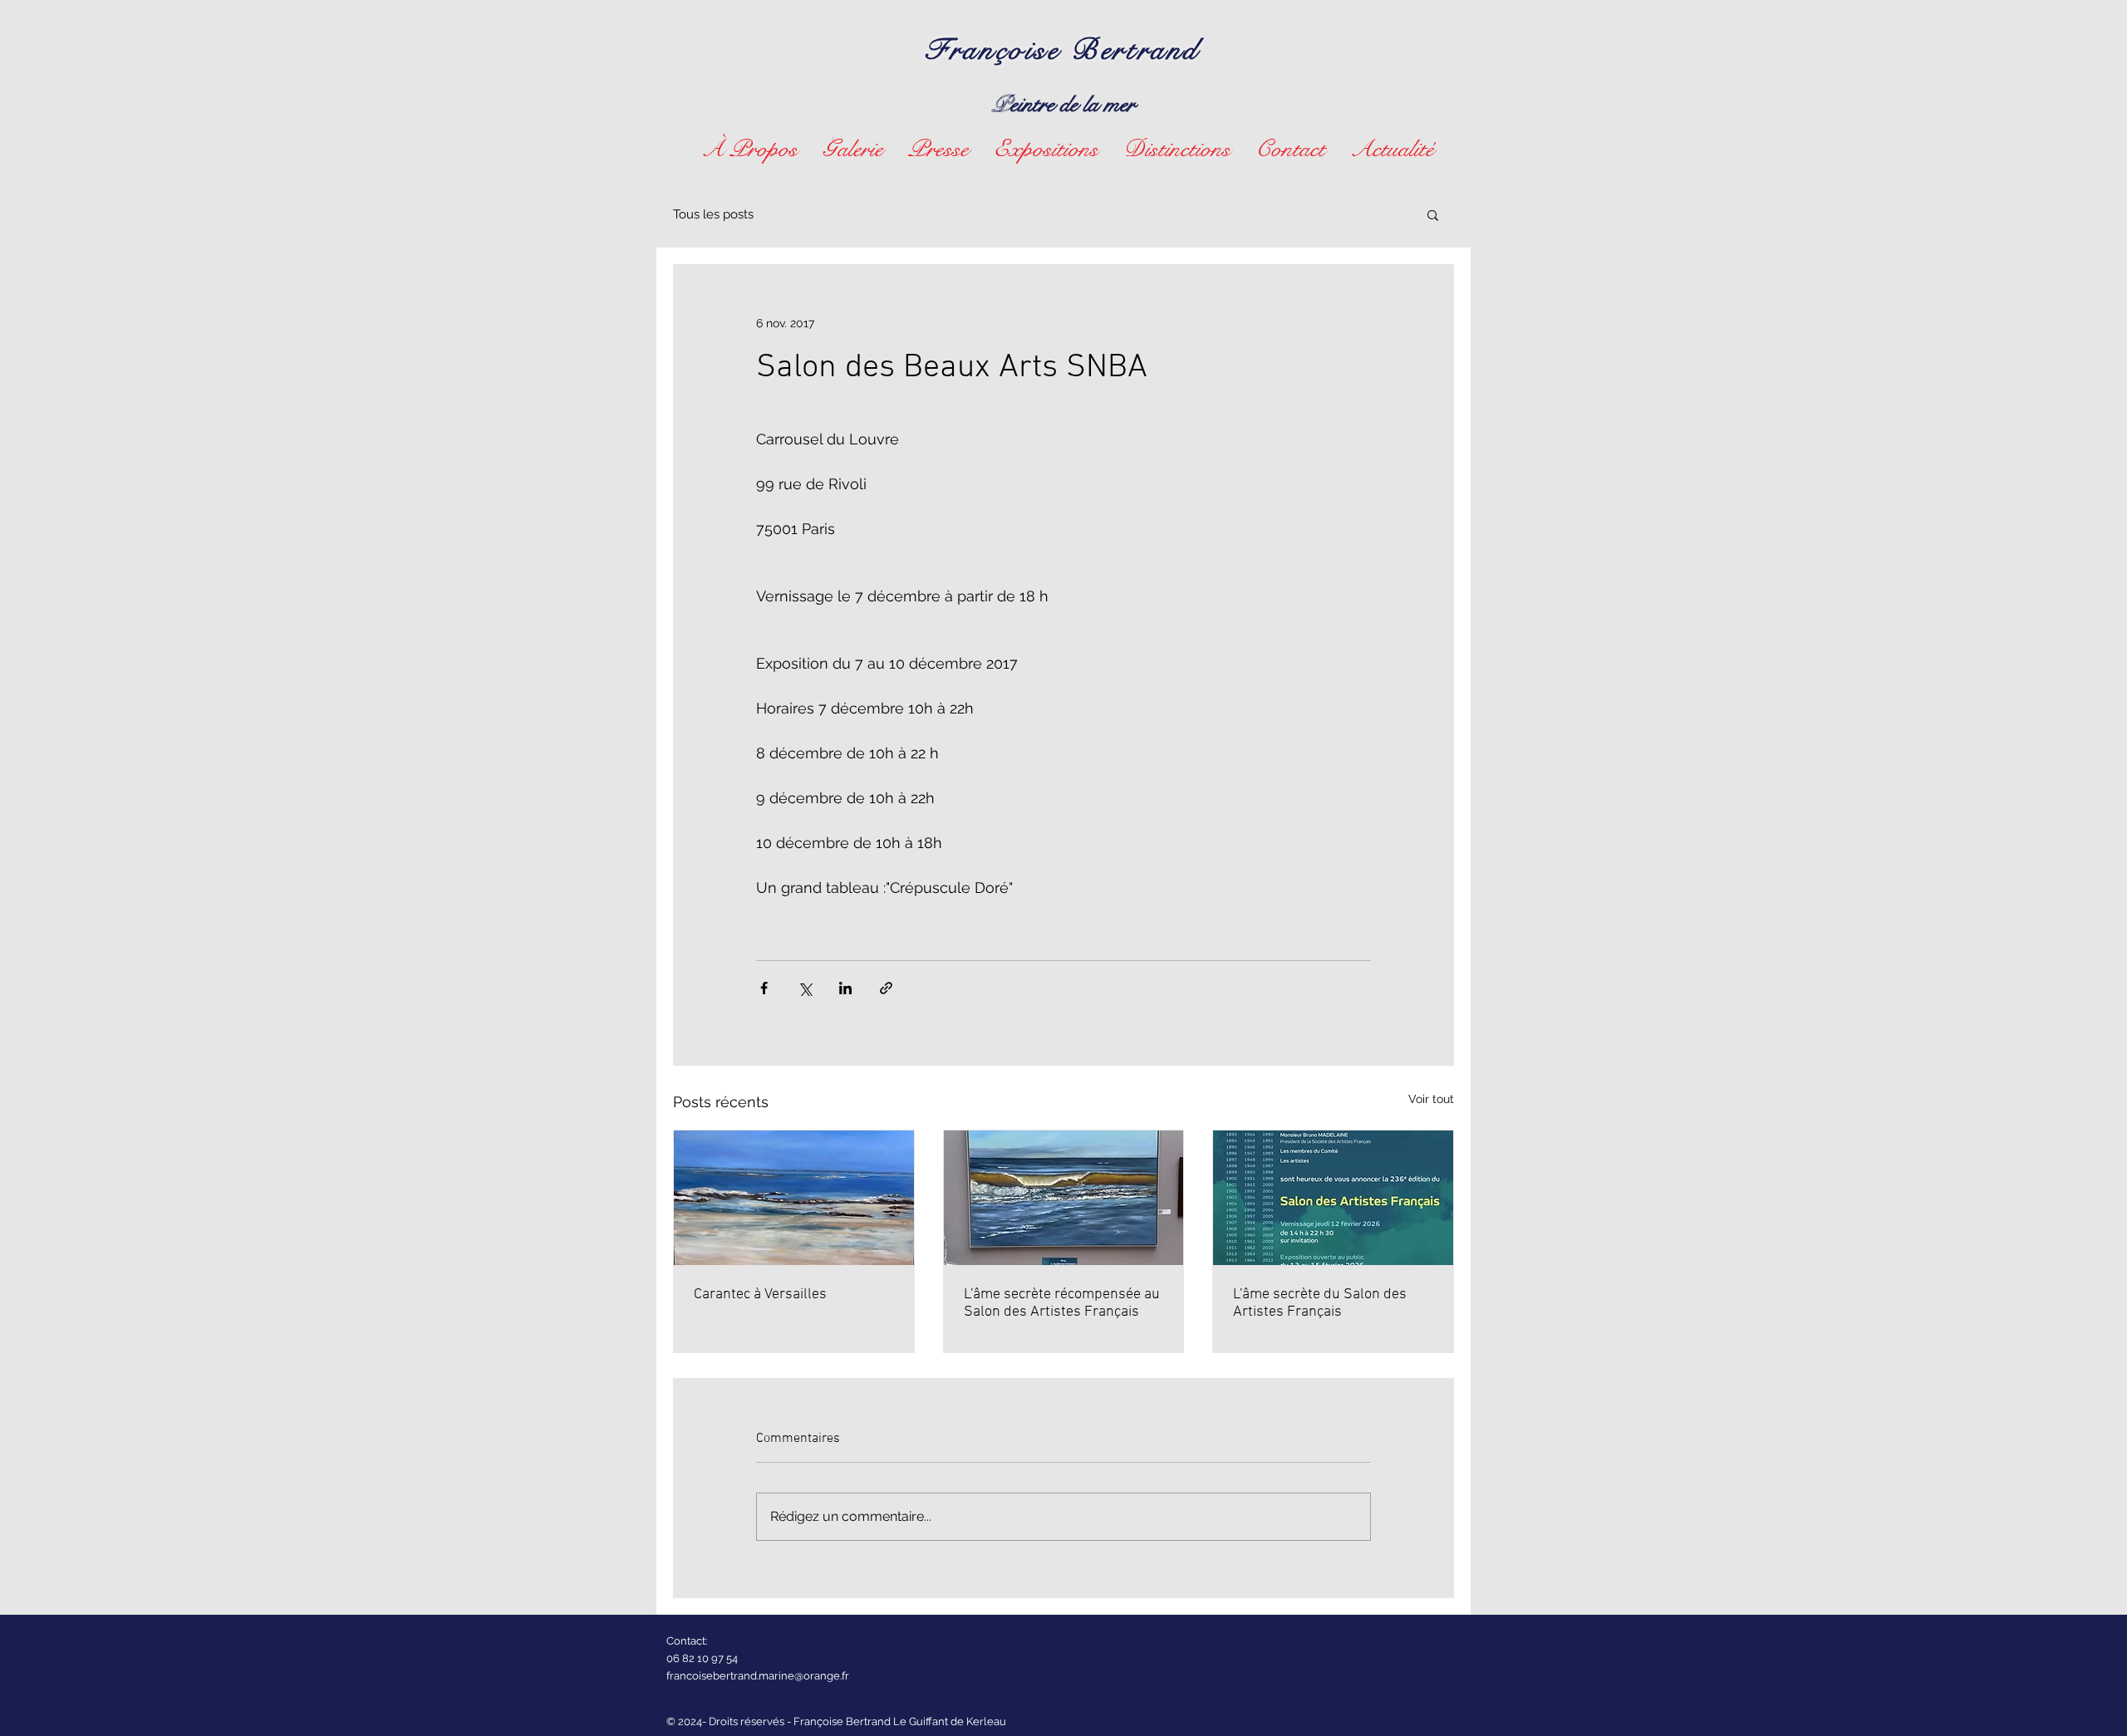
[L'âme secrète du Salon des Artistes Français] (1333, 1198)
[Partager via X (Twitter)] (805, 988)
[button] (853, 147)
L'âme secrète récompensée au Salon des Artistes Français (1062, 1303)
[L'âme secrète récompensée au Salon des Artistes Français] (1064, 1198)
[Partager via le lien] (886, 988)
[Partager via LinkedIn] (845, 988)
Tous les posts (713, 214)
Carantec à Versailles (760, 1295)
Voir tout (1431, 1099)
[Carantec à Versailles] (794, 1198)
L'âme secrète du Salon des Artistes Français (1320, 1303)
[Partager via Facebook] (764, 988)
